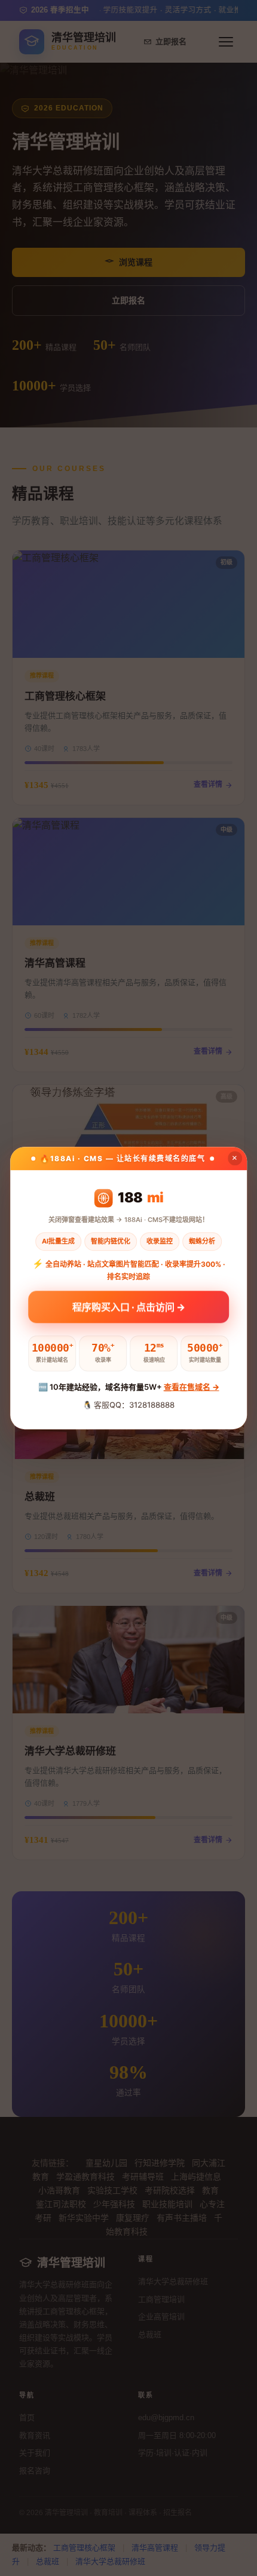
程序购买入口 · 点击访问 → (129, 1306)
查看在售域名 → (192, 1387)
